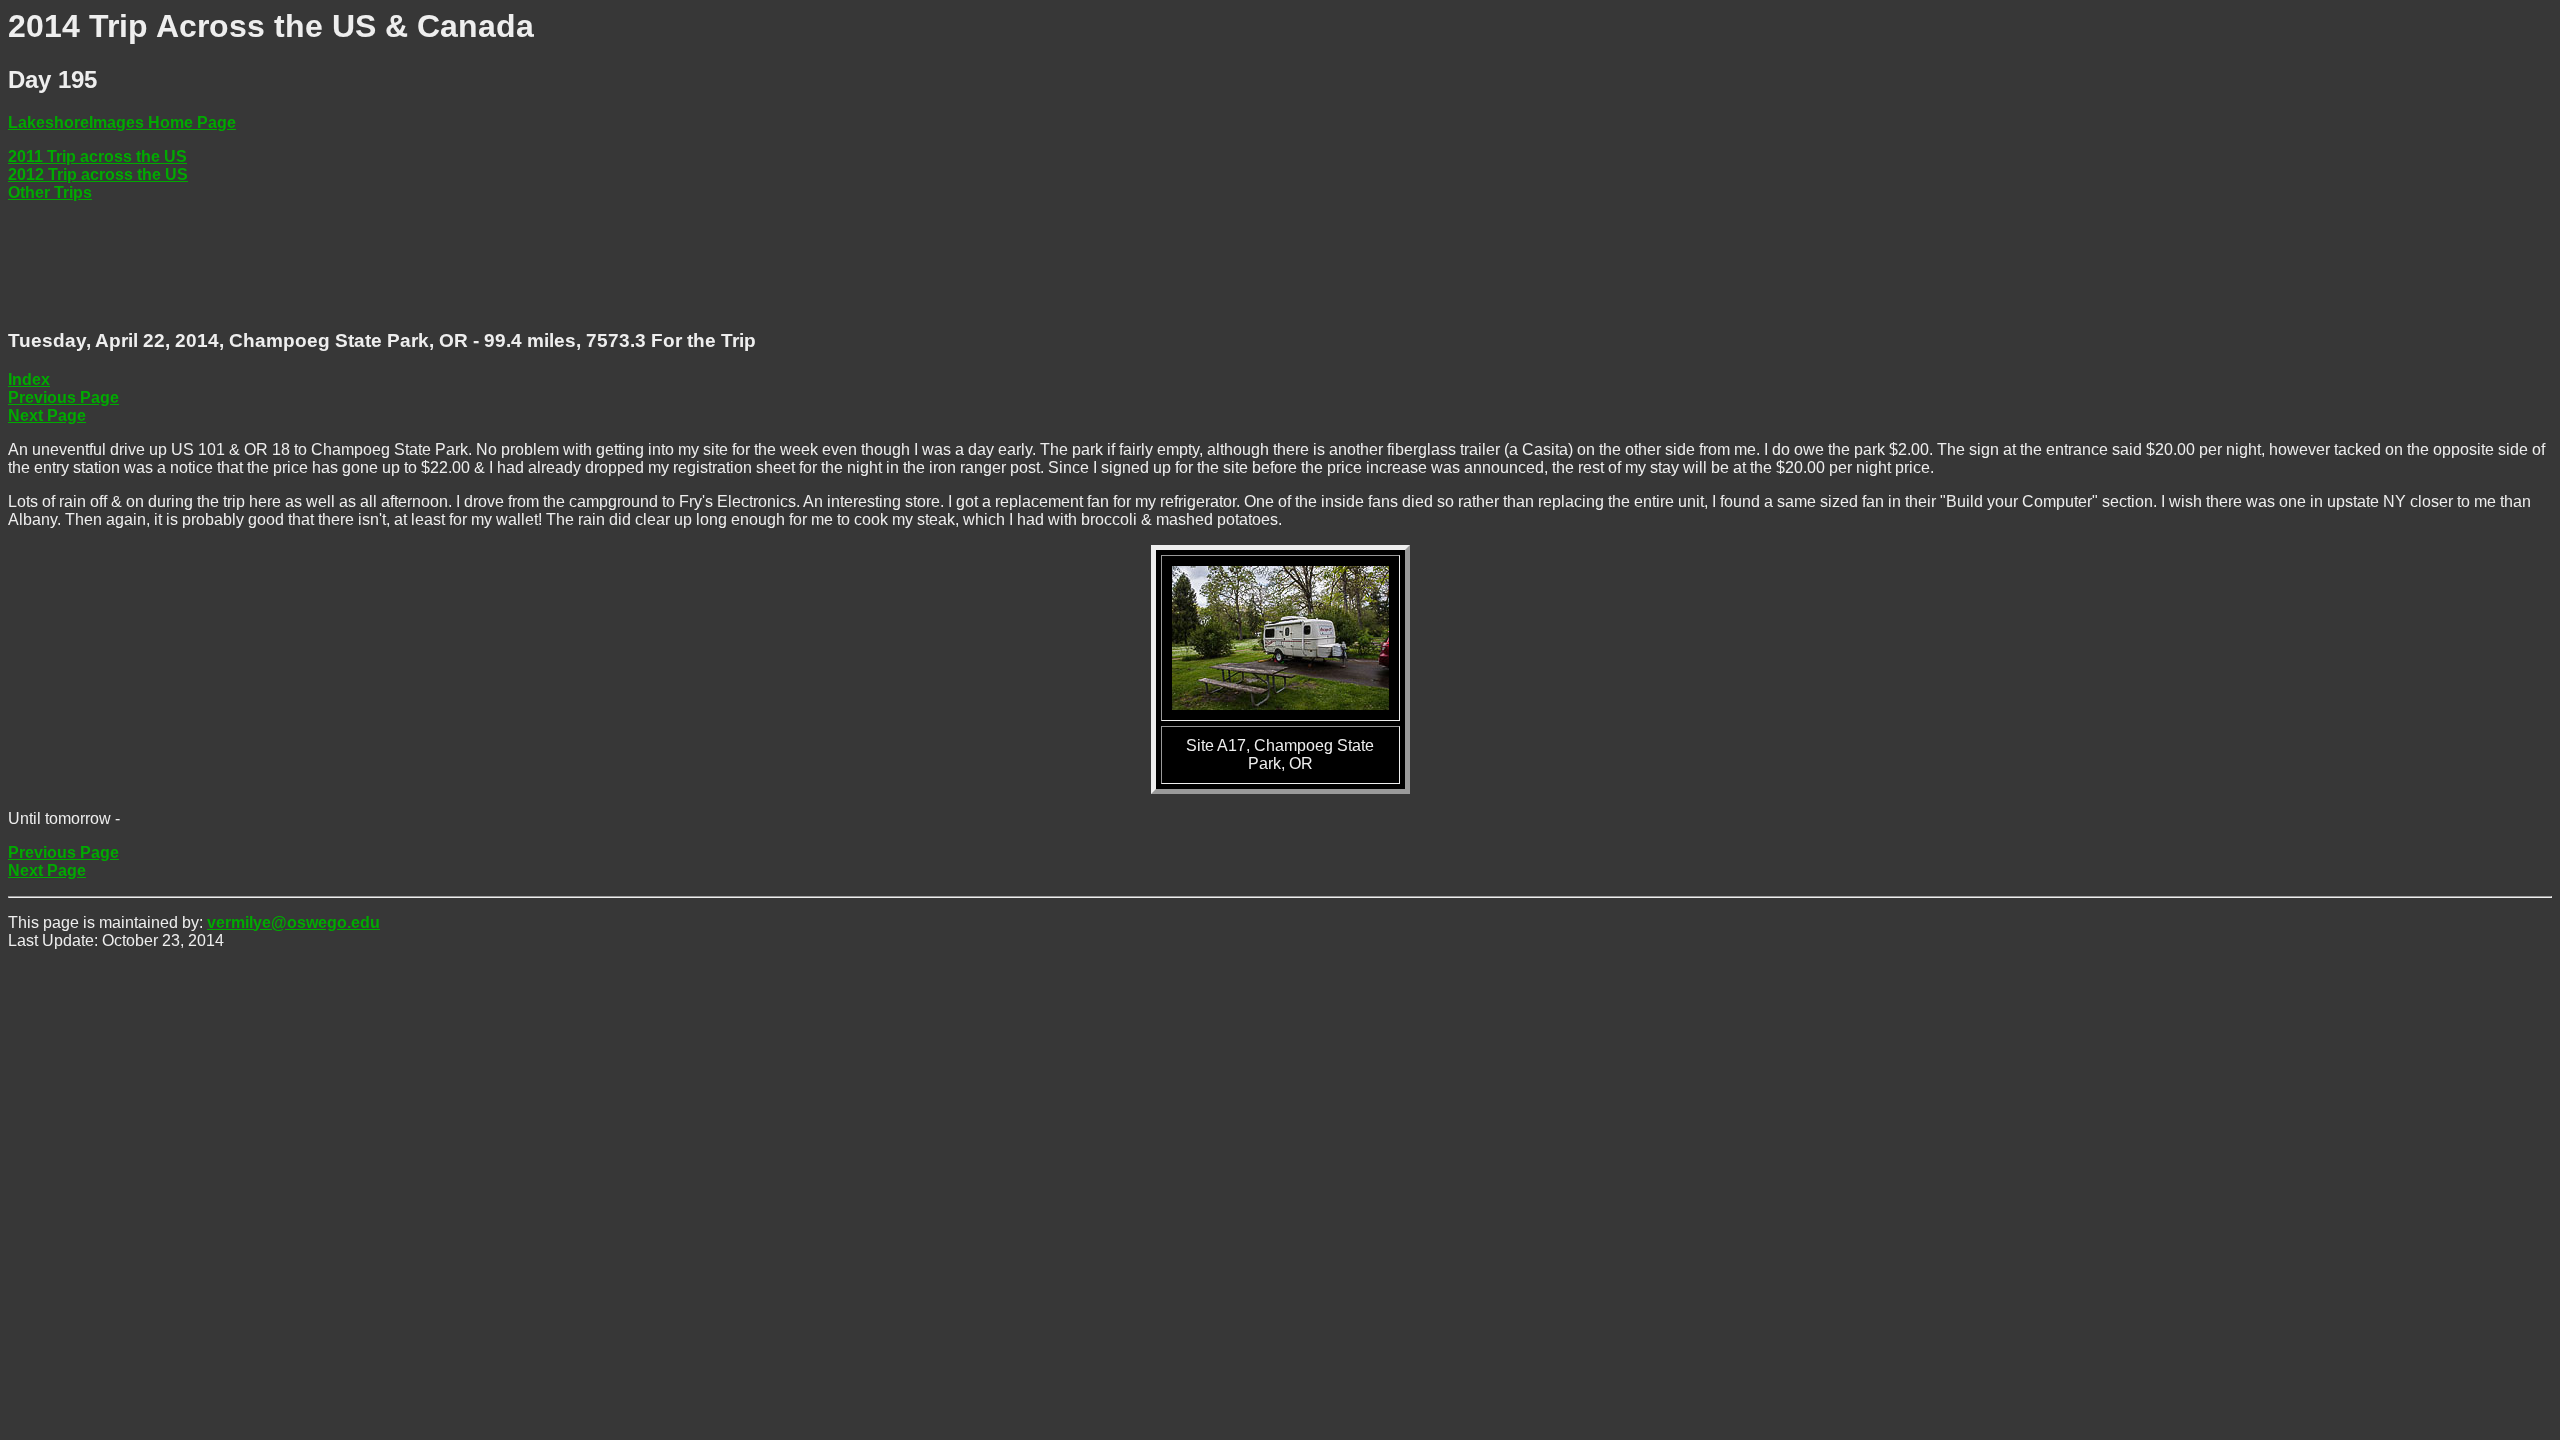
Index (29, 379)
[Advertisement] (372, 266)
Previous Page (63, 397)
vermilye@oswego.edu (293, 922)
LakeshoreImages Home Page (122, 122)
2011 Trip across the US (97, 156)
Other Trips (50, 192)
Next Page (47, 415)
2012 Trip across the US (98, 174)
